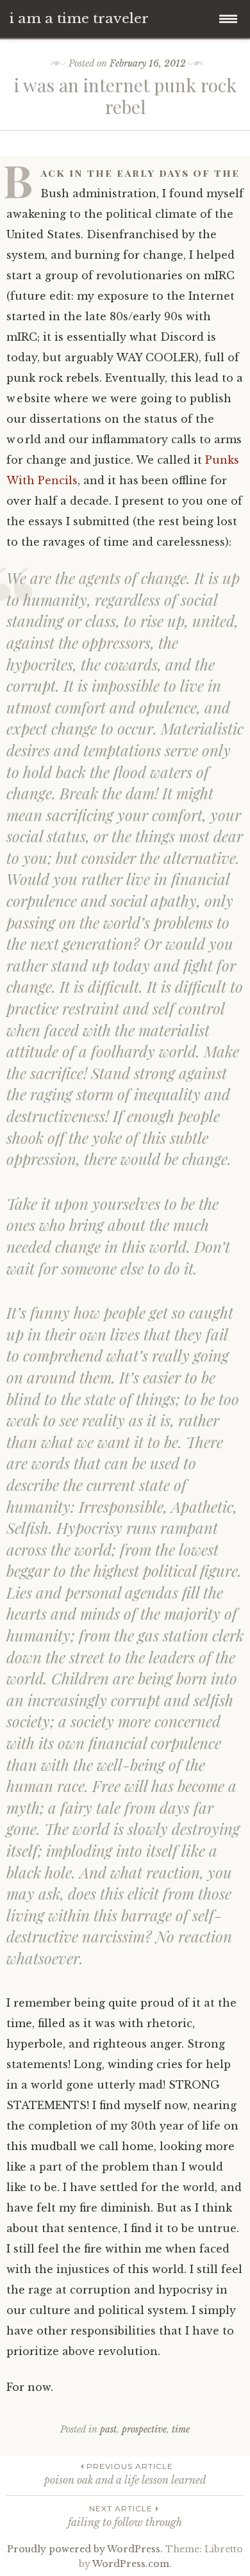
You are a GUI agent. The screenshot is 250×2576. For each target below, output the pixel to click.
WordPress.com (131, 2564)
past (108, 2429)
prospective (144, 2429)
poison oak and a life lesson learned (125, 2474)
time (181, 2429)
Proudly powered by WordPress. (85, 2549)
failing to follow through (125, 2516)
